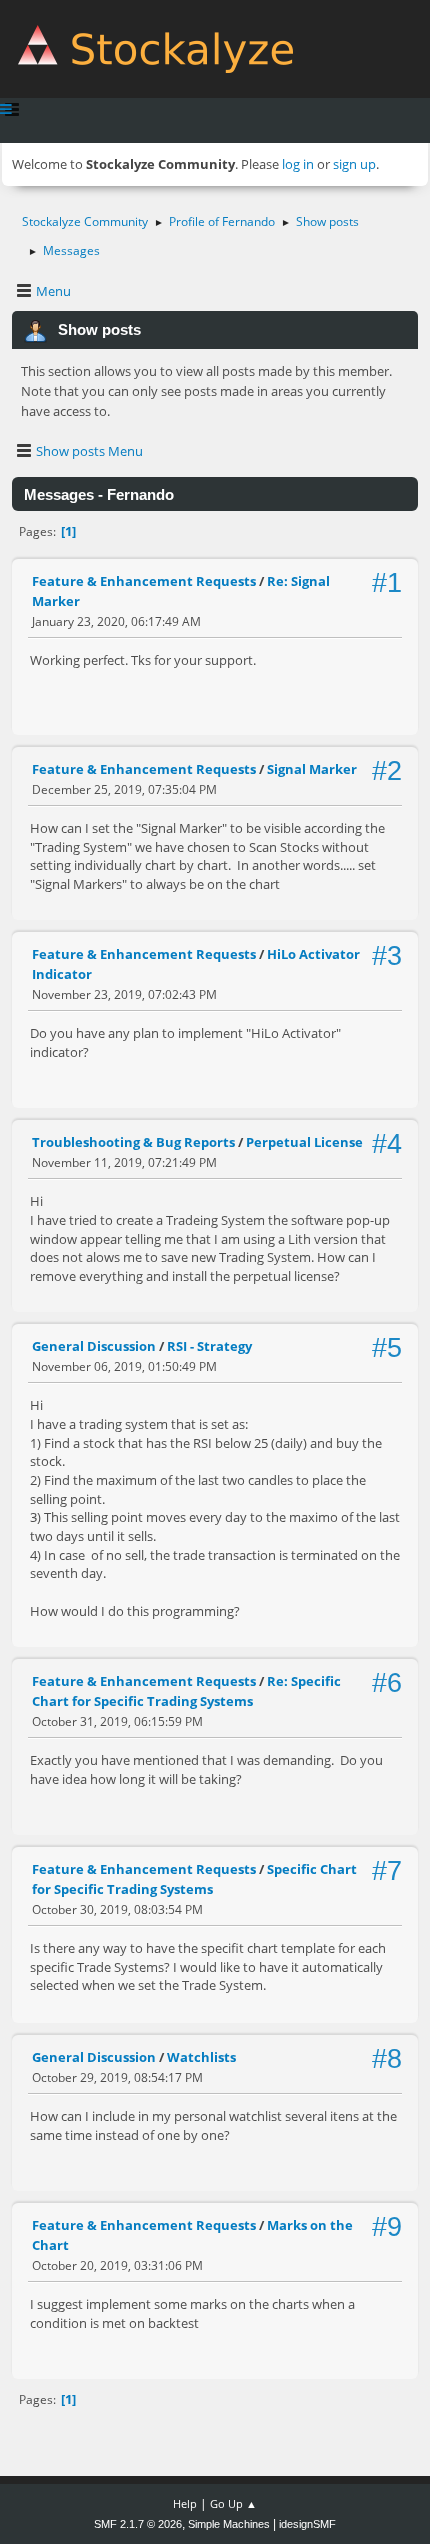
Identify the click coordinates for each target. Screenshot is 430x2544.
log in (298, 164)
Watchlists (201, 2057)
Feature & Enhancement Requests (144, 581)
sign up (354, 164)
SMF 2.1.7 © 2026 (138, 2524)
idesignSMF (307, 2524)
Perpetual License (304, 1142)
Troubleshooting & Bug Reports (133, 1142)
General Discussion (94, 1346)
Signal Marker (312, 769)
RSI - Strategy (209, 1346)
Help (185, 2503)
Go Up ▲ (233, 2503)
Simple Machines (229, 2524)
